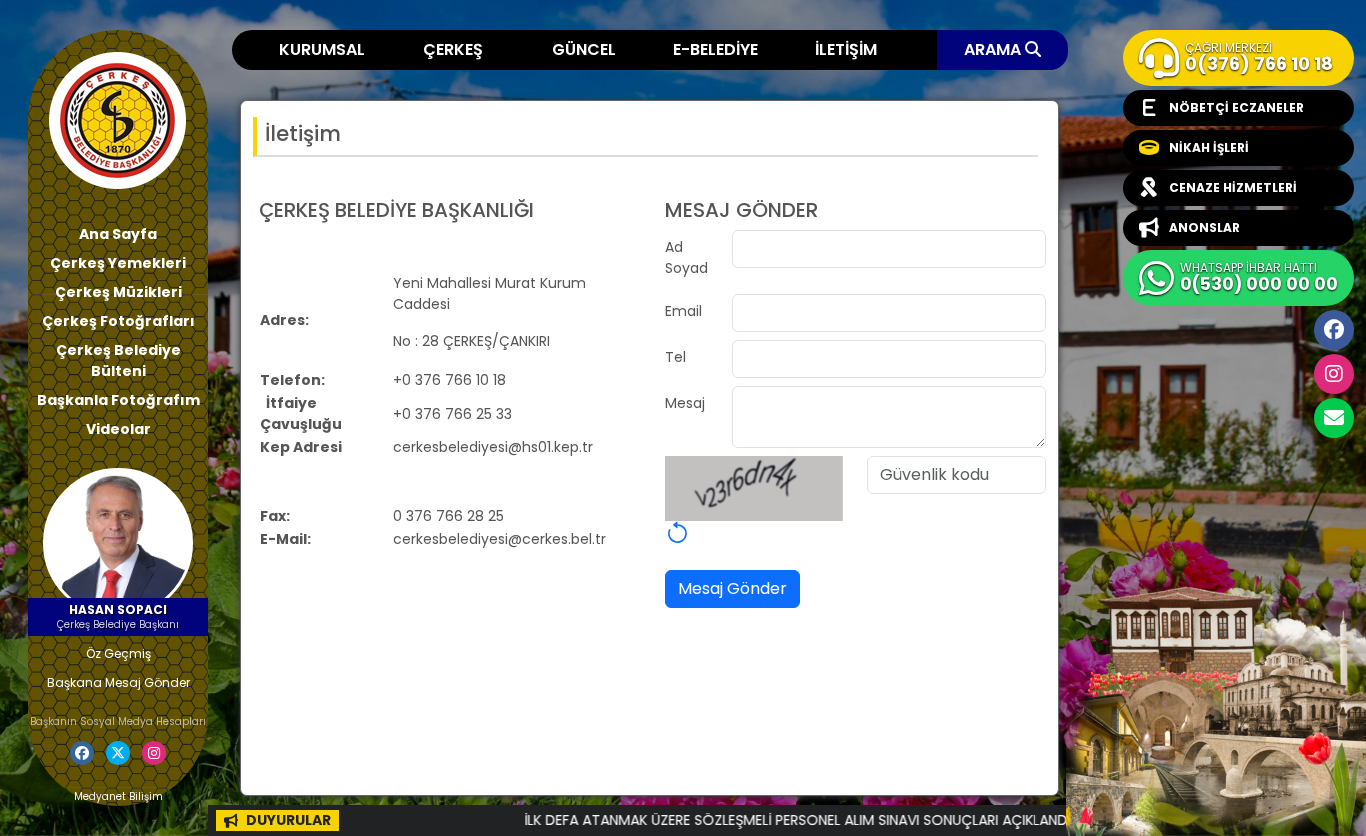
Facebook (1334, 330)
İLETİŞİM (846, 49)
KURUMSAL (322, 49)
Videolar (118, 429)
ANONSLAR (1204, 227)
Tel (675, 357)
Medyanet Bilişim (118, 796)
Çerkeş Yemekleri (118, 263)
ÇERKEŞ (453, 49)
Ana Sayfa (118, 234)
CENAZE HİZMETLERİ (1233, 187)
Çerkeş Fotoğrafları (118, 321)
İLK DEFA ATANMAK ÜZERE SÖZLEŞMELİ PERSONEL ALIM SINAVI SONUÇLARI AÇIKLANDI (766, 820)
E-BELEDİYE (715, 49)
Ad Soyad (686, 257)
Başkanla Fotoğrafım (118, 400)
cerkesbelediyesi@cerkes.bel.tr (1334, 418)
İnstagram (1334, 374)
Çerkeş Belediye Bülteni (118, 360)
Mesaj (685, 403)
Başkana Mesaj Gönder (118, 682)
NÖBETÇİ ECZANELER (1236, 107)
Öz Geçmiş (118, 653)
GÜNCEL (584, 49)
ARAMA (994, 49)
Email (683, 311)
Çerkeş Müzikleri (118, 292)
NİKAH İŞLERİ (1209, 147)
